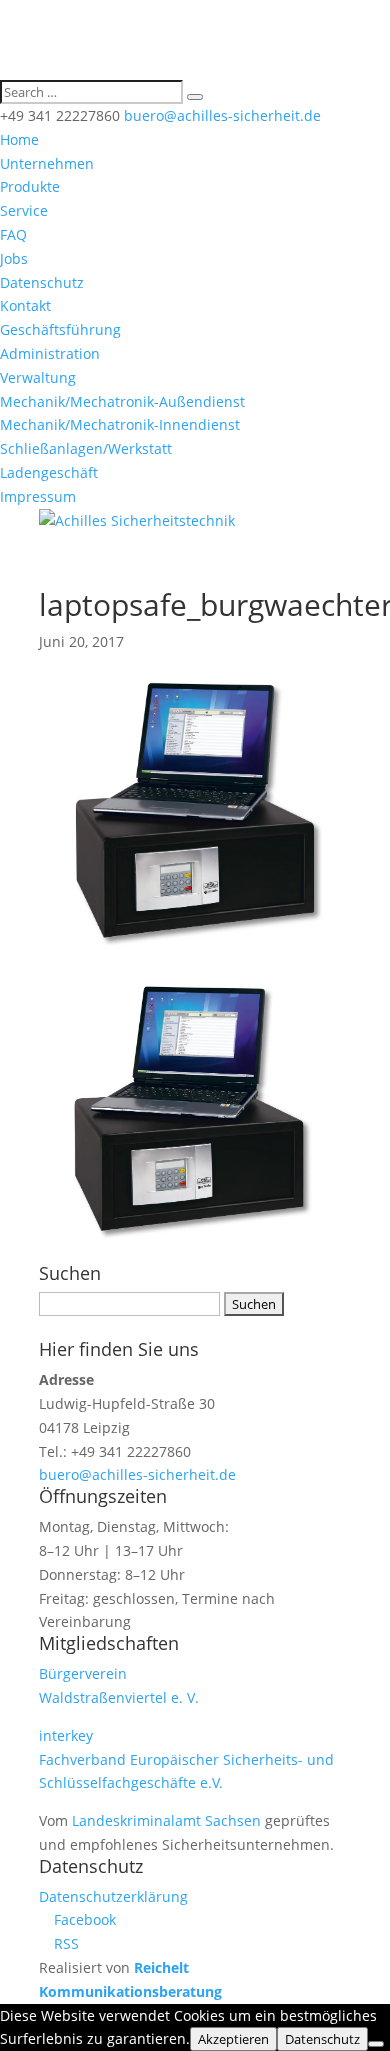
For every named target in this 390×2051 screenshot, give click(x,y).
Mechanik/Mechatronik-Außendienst (122, 401)
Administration (50, 353)
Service (24, 210)
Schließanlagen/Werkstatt (86, 448)
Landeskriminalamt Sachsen (166, 1820)
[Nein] (376, 2044)
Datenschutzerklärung (113, 1896)
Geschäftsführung (60, 329)
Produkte (30, 186)
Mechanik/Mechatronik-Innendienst (120, 424)
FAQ (13, 234)
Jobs (14, 258)
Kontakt (25, 305)
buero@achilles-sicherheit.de (137, 1474)
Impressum (38, 496)
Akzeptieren (233, 2039)
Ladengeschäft (49, 472)
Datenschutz (42, 282)
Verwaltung (38, 377)
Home (19, 139)
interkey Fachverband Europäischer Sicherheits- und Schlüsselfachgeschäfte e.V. (186, 1759)
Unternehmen (47, 163)
